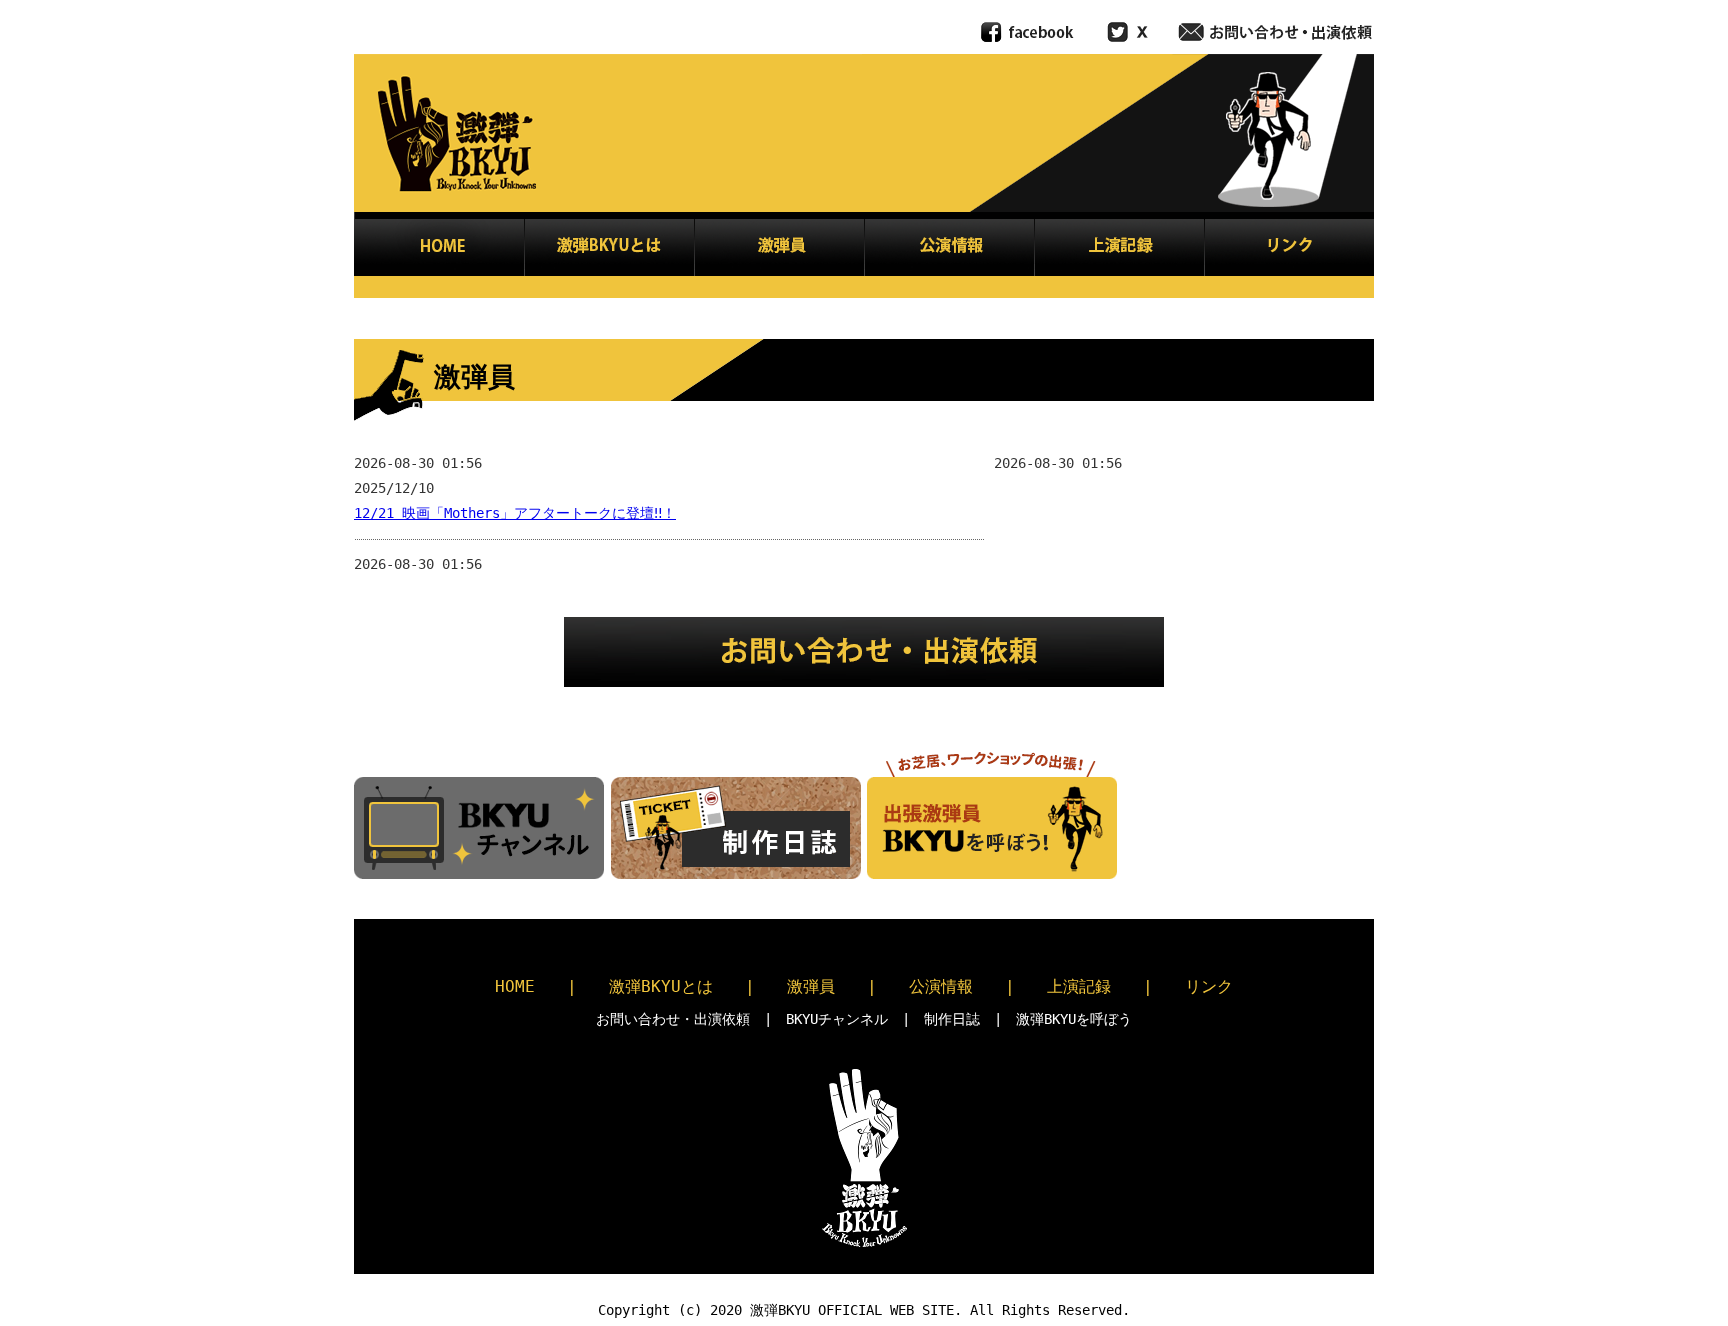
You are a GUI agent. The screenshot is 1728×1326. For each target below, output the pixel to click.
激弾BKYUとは (661, 986)
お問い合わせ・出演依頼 (673, 1019)
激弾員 (811, 986)
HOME (515, 986)
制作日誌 (952, 1019)
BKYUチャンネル (837, 1019)
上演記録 (1079, 986)
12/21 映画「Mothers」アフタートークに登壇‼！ (515, 513)
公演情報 (941, 986)
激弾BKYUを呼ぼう (1074, 1019)
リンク (1209, 986)
